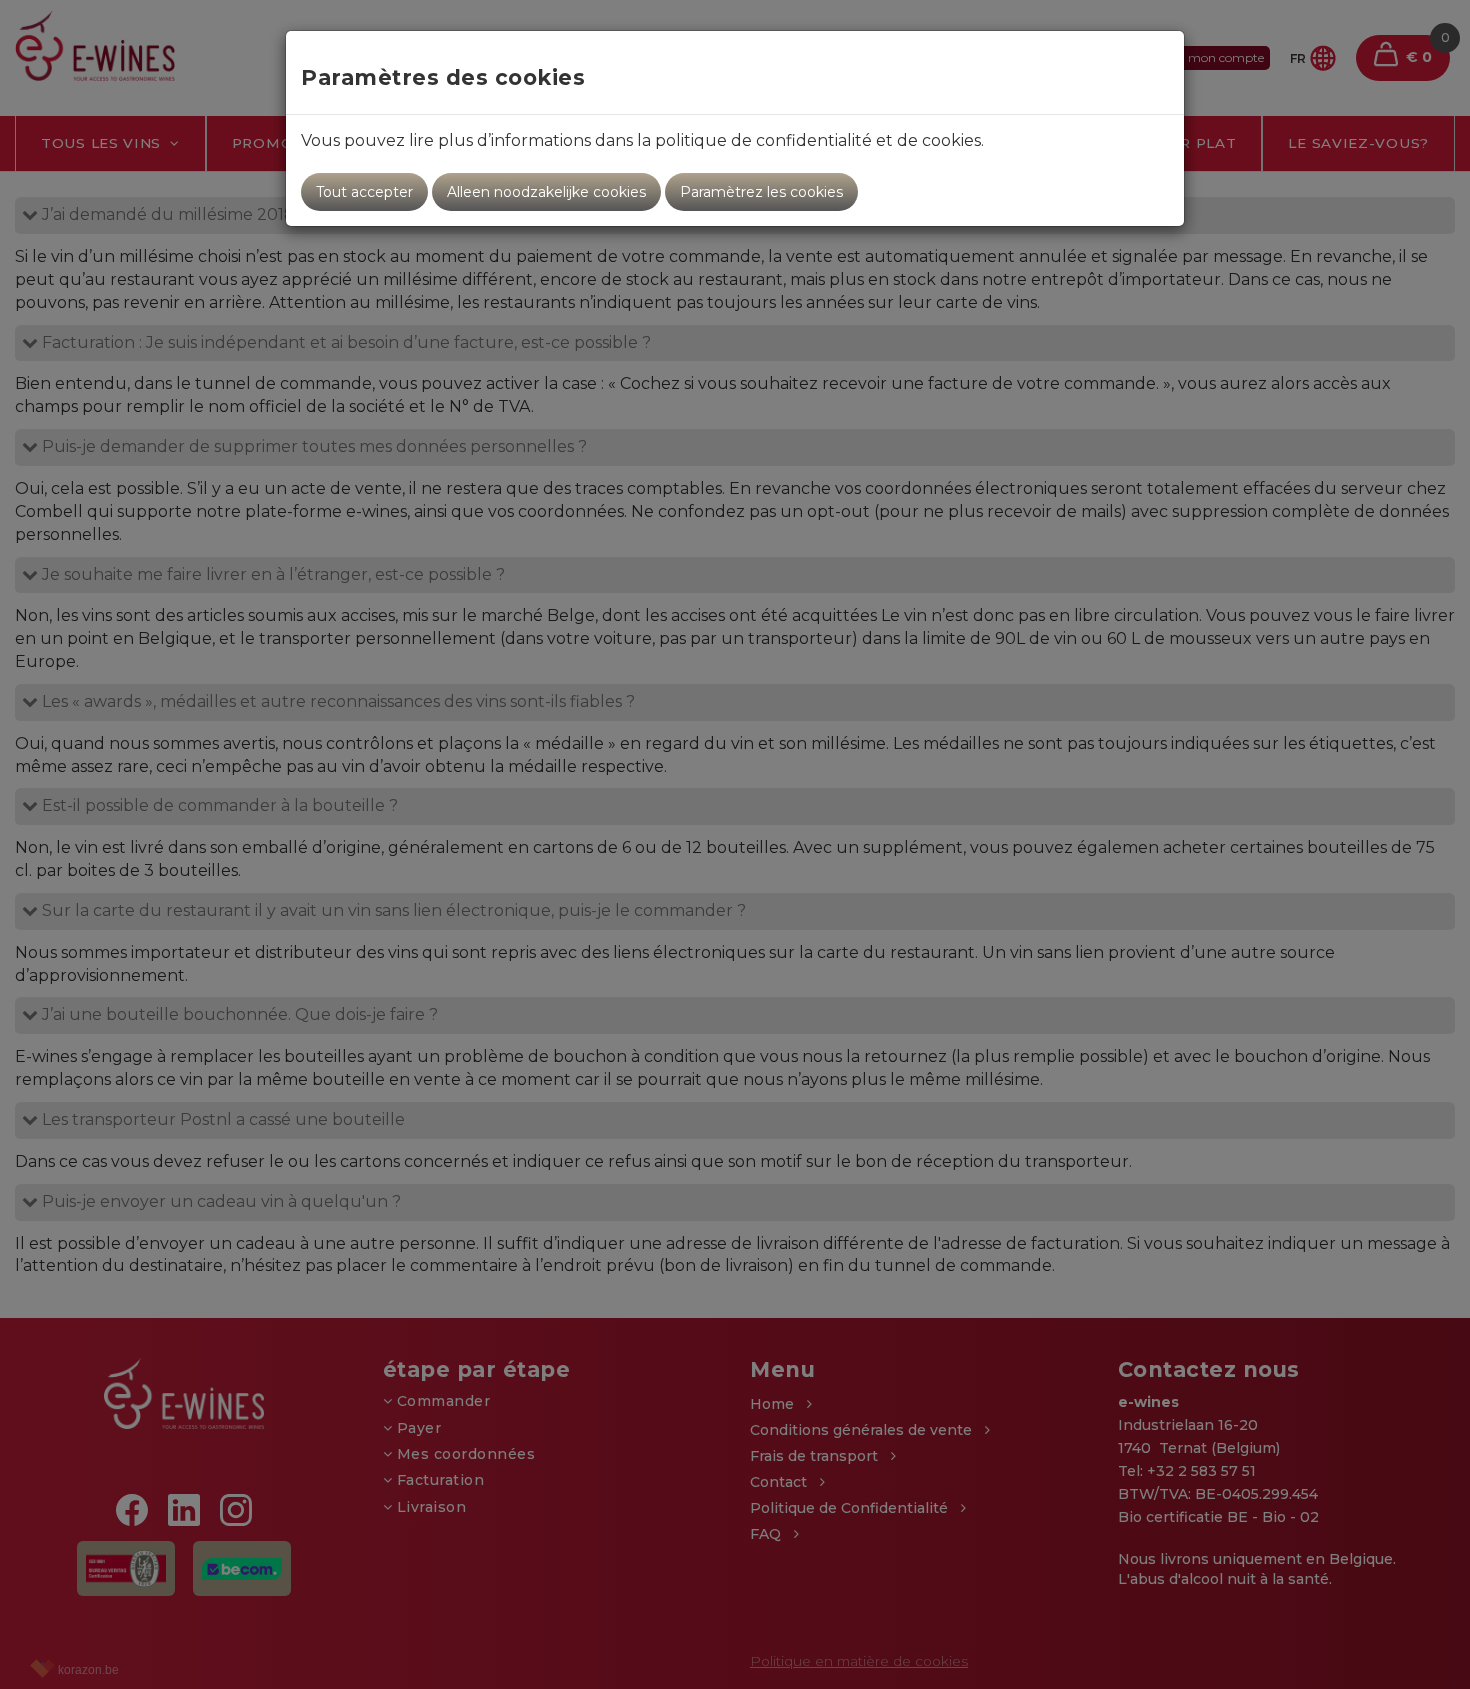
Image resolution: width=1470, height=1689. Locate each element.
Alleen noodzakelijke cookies (546, 192)
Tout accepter (364, 192)
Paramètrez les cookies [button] (761, 192)
